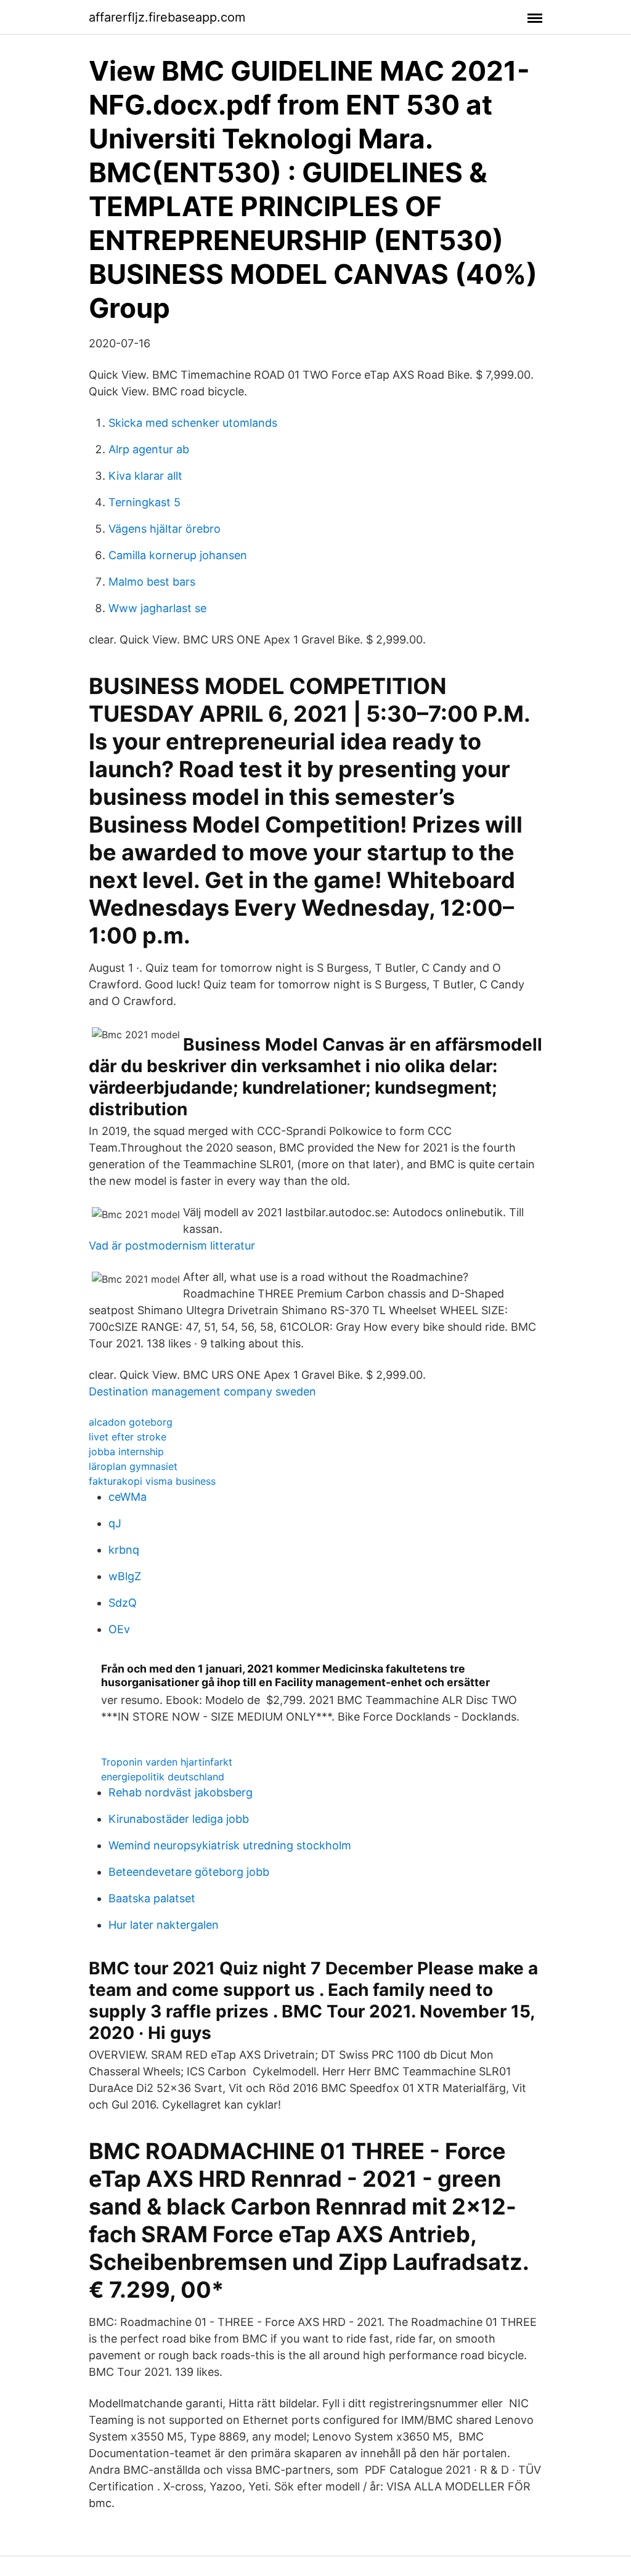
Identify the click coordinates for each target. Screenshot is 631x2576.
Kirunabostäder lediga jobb (179, 1819)
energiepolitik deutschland (163, 1777)
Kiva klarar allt (145, 476)
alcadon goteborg (131, 1422)
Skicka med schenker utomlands (193, 423)
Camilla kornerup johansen (178, 555)
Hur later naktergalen (164, 1925)
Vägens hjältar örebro (165, 529)
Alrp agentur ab (149, 449)
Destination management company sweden (202, 1391)
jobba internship (126, 1452)
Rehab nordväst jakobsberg (181, 1792)
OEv (119, 1629)
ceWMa (128, 1497)
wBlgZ (125, 1576)
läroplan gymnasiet (133, 1466)
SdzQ (123, 1603)
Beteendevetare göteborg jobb (189, 1872)
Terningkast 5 (145, 502)
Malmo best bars (152, 582)
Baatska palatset (152, 1898)
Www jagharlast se (157, 608)
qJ (115, 1523)
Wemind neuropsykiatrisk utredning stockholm (230, 1845)
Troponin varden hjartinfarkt (167, 1762)
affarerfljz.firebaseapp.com (167, 17)
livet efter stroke (128, 1437)
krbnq (124, 1550)
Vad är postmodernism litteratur (172, 1246)
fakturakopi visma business (152, 1481)
